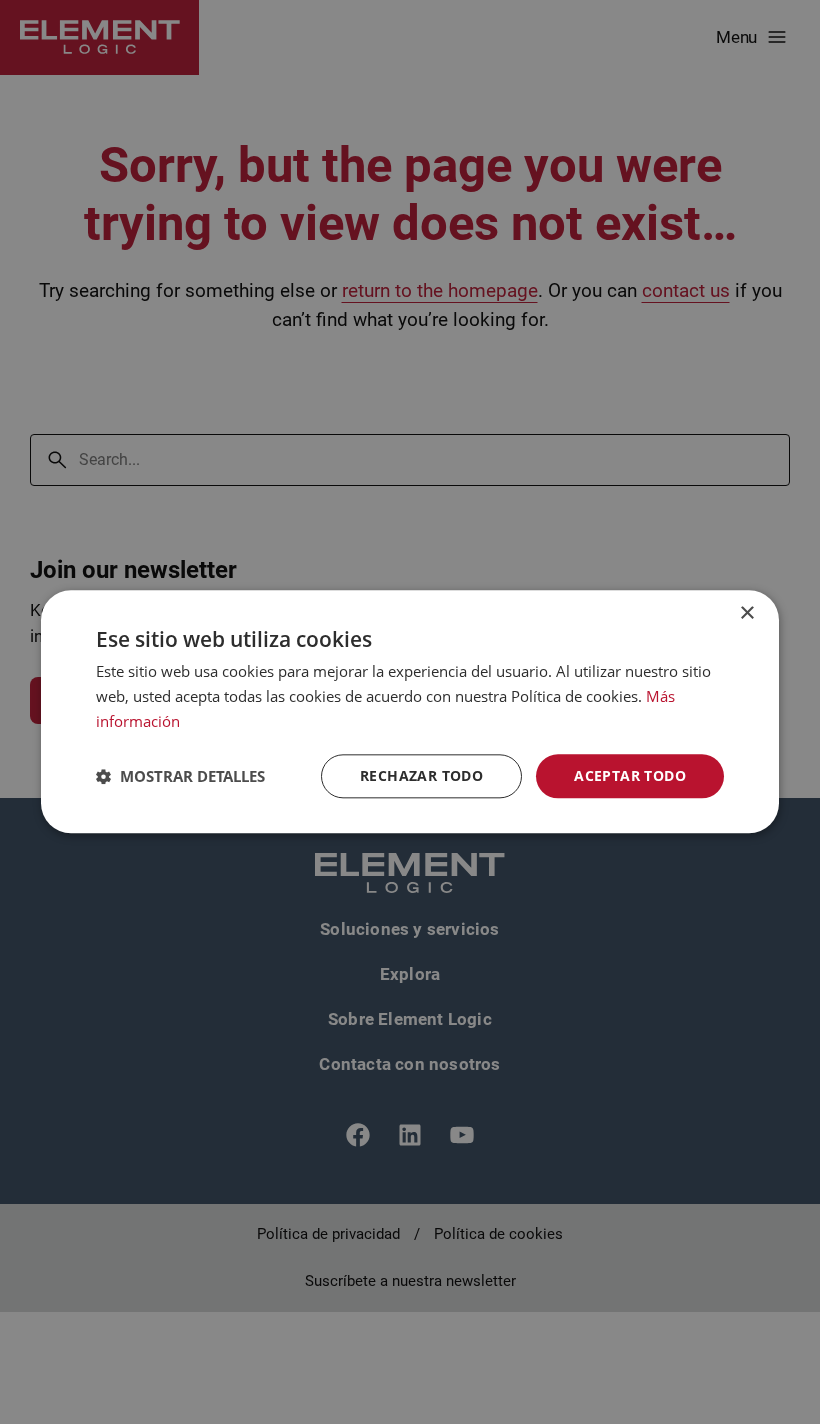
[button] (180, 776)
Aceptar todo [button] (630, 775)
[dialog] (410, 712)
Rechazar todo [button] (421, 775)
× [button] (746, 613)
